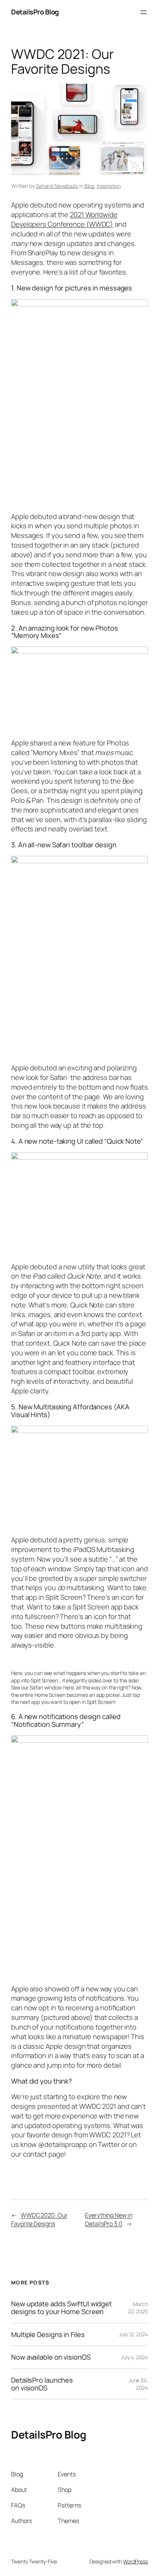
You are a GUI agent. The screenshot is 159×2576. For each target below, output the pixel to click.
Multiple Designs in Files (48, 2335)
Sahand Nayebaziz (57, 186)
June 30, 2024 (138, 2384)
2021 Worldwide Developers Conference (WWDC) (64, 219)
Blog (89, 186)
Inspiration (109, 186)
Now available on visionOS (51, 2357)
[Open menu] (143, 12)
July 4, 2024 (134, 2357)
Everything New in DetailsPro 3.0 (109, 2219)
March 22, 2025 (138, 2308)
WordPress (136, 2561)
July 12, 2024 (133, 2334)
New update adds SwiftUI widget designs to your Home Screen (61, 2308)
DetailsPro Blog (35, 12)
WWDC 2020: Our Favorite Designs (39, 2219)
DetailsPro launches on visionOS (42, 2384)
